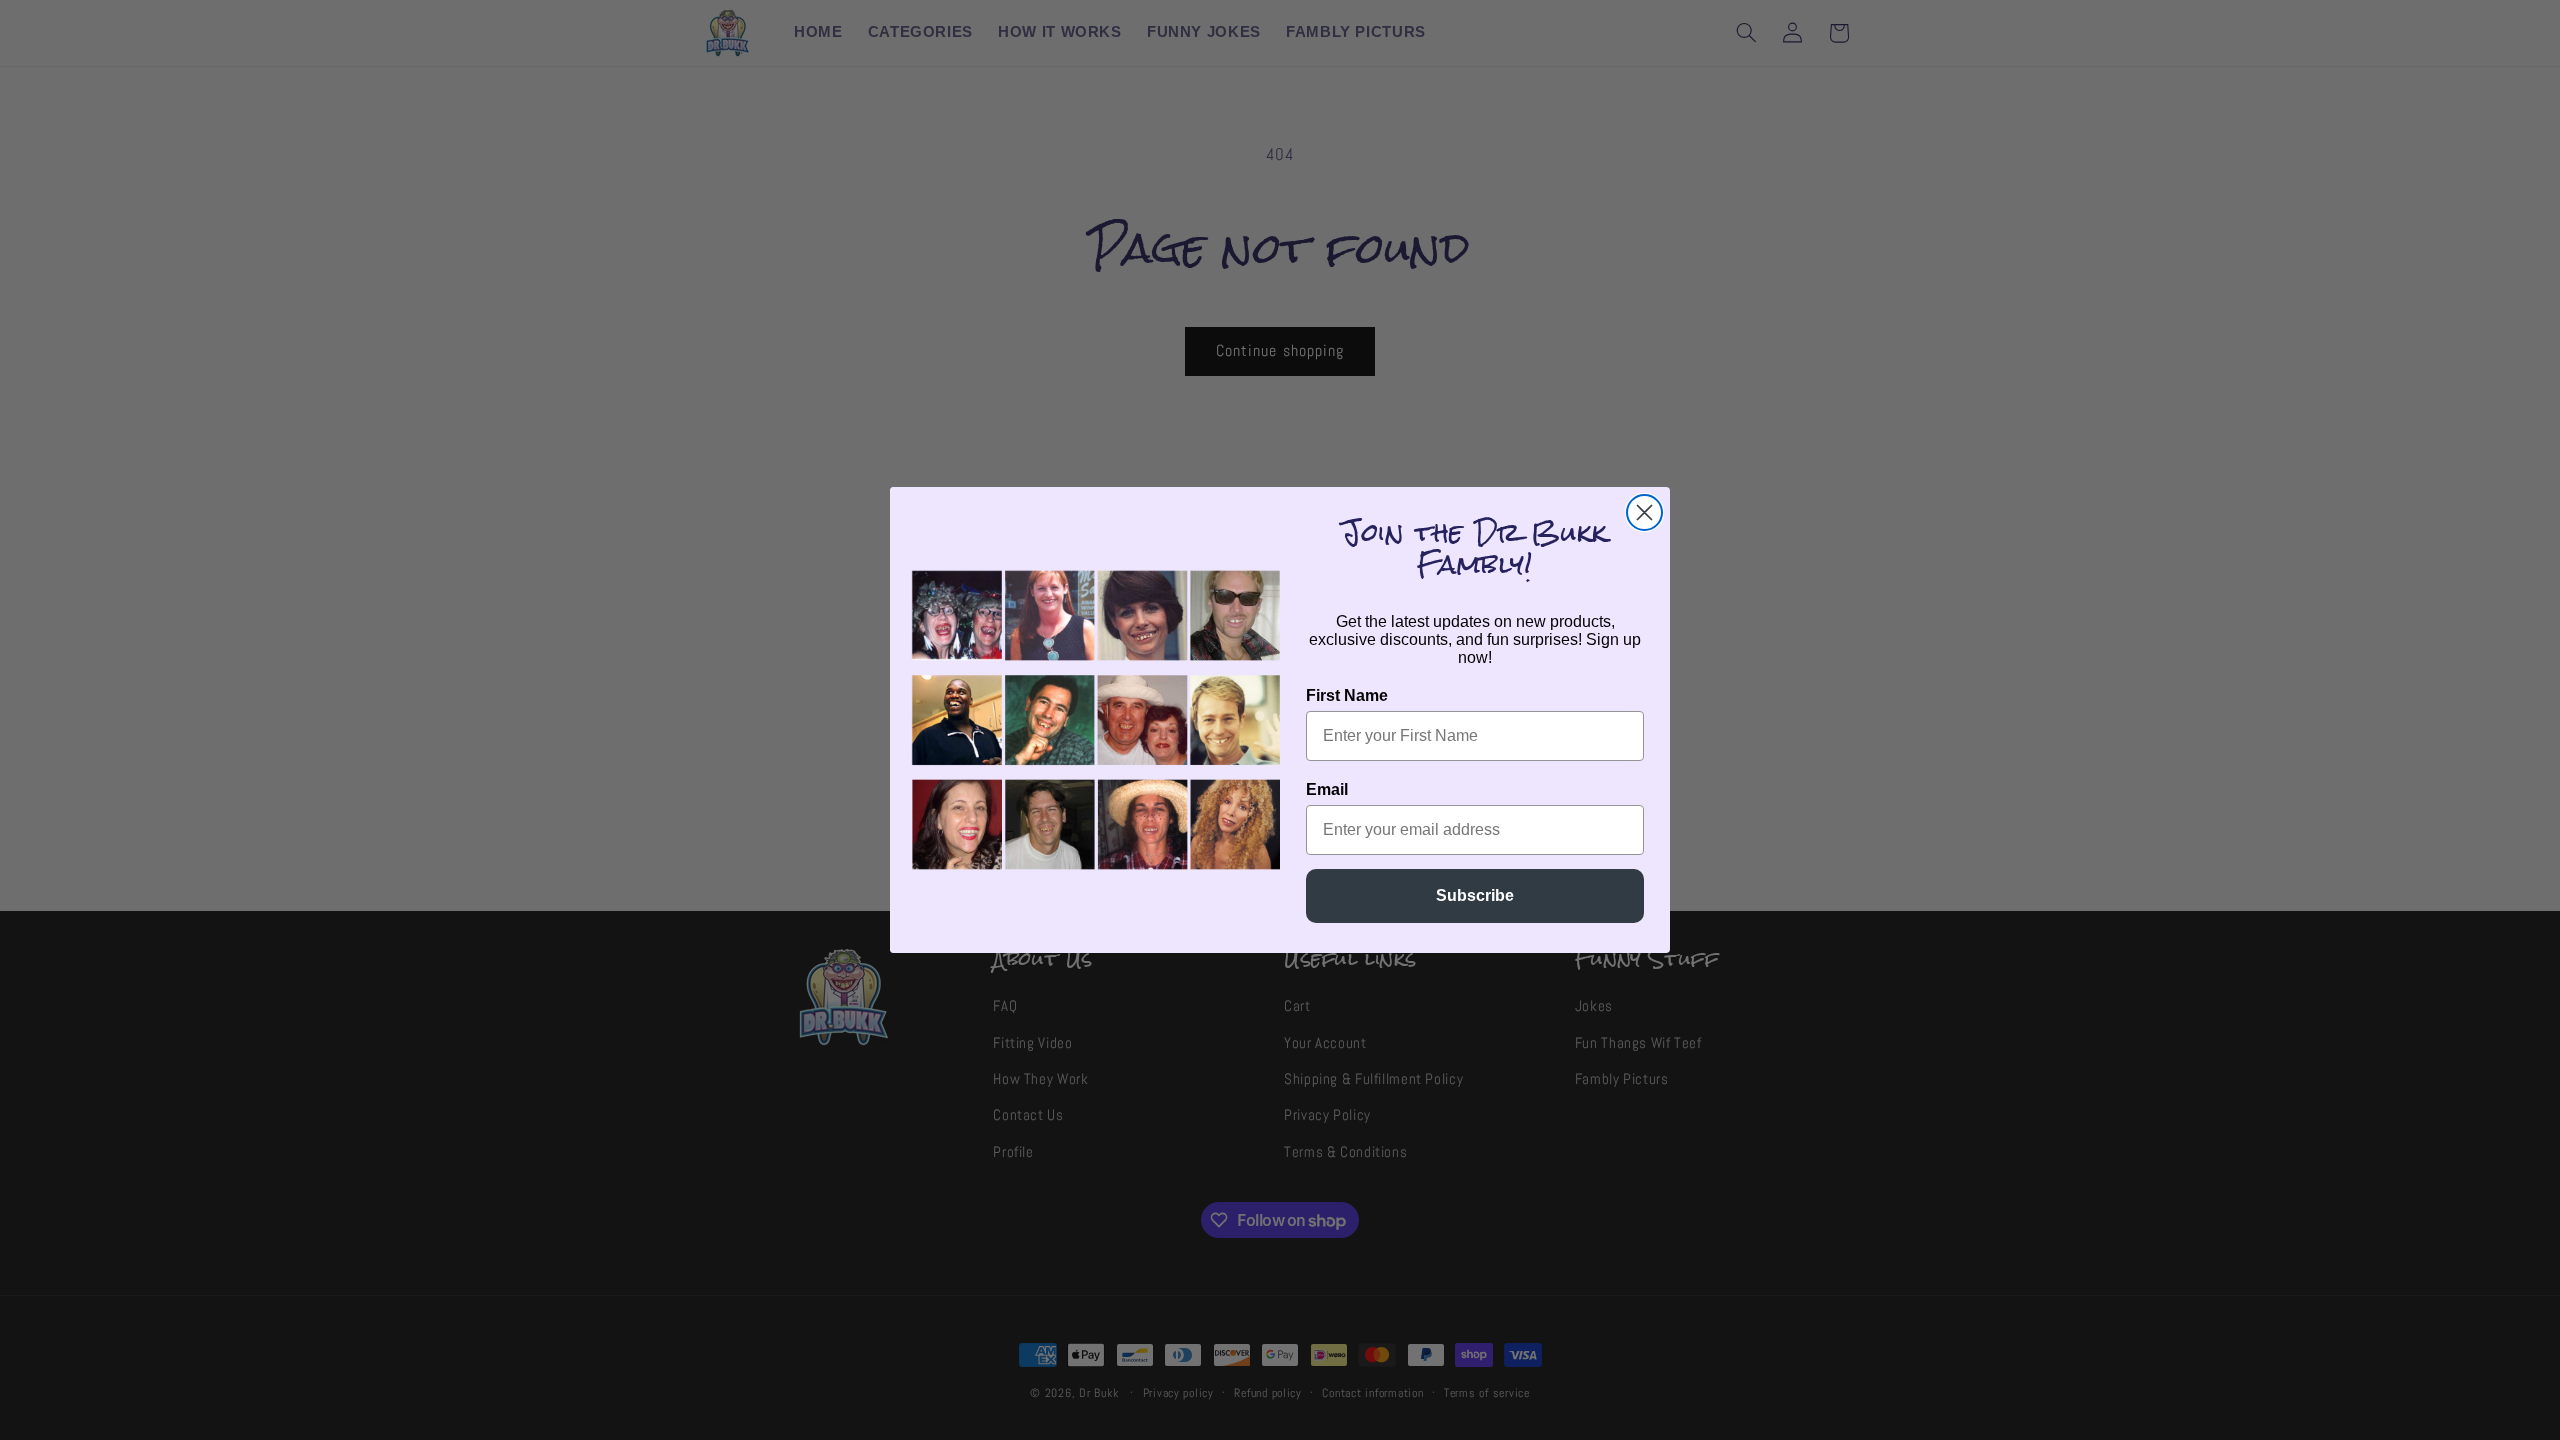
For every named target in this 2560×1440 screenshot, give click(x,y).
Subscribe (1475, 895)
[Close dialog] (1644, 512)
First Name (1347, 695)
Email (1327, 789)
